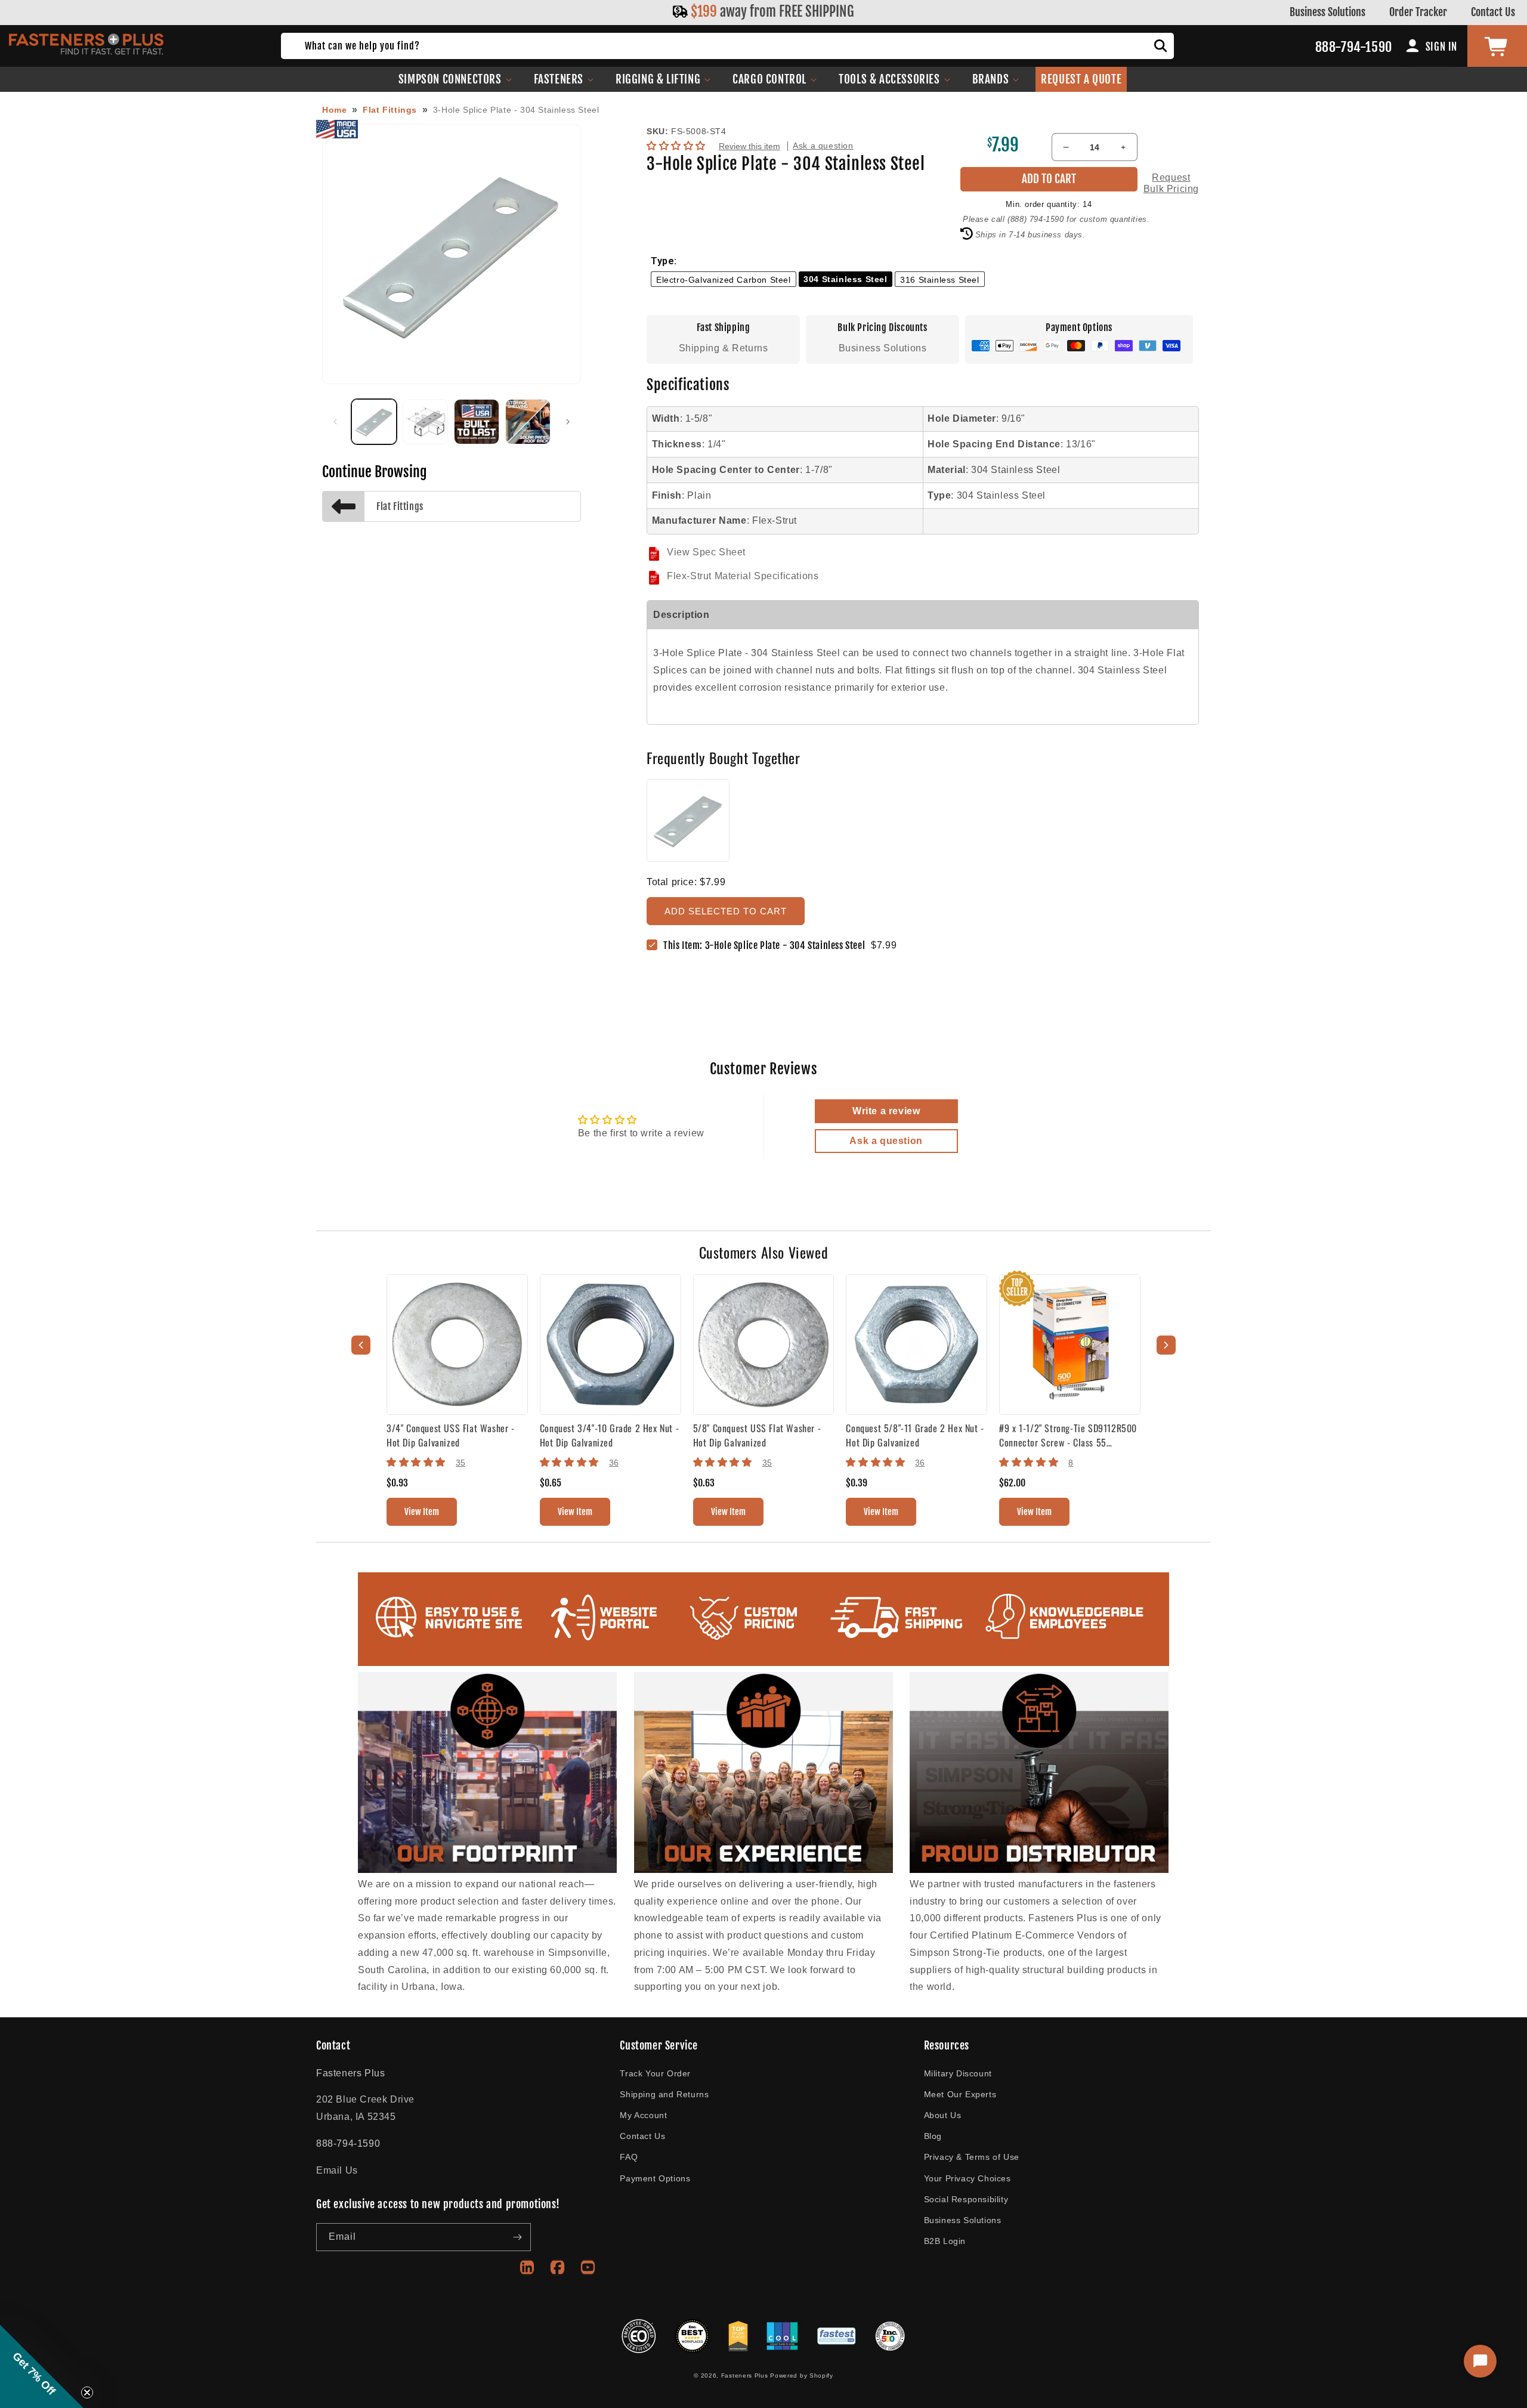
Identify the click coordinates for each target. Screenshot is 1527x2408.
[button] (455, 79)
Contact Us (1493, 12)
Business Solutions (1327, 12)
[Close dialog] (872, 1065)
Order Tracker (1418, 12)
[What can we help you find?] (1161, 46)
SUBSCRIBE (764, 1331)
